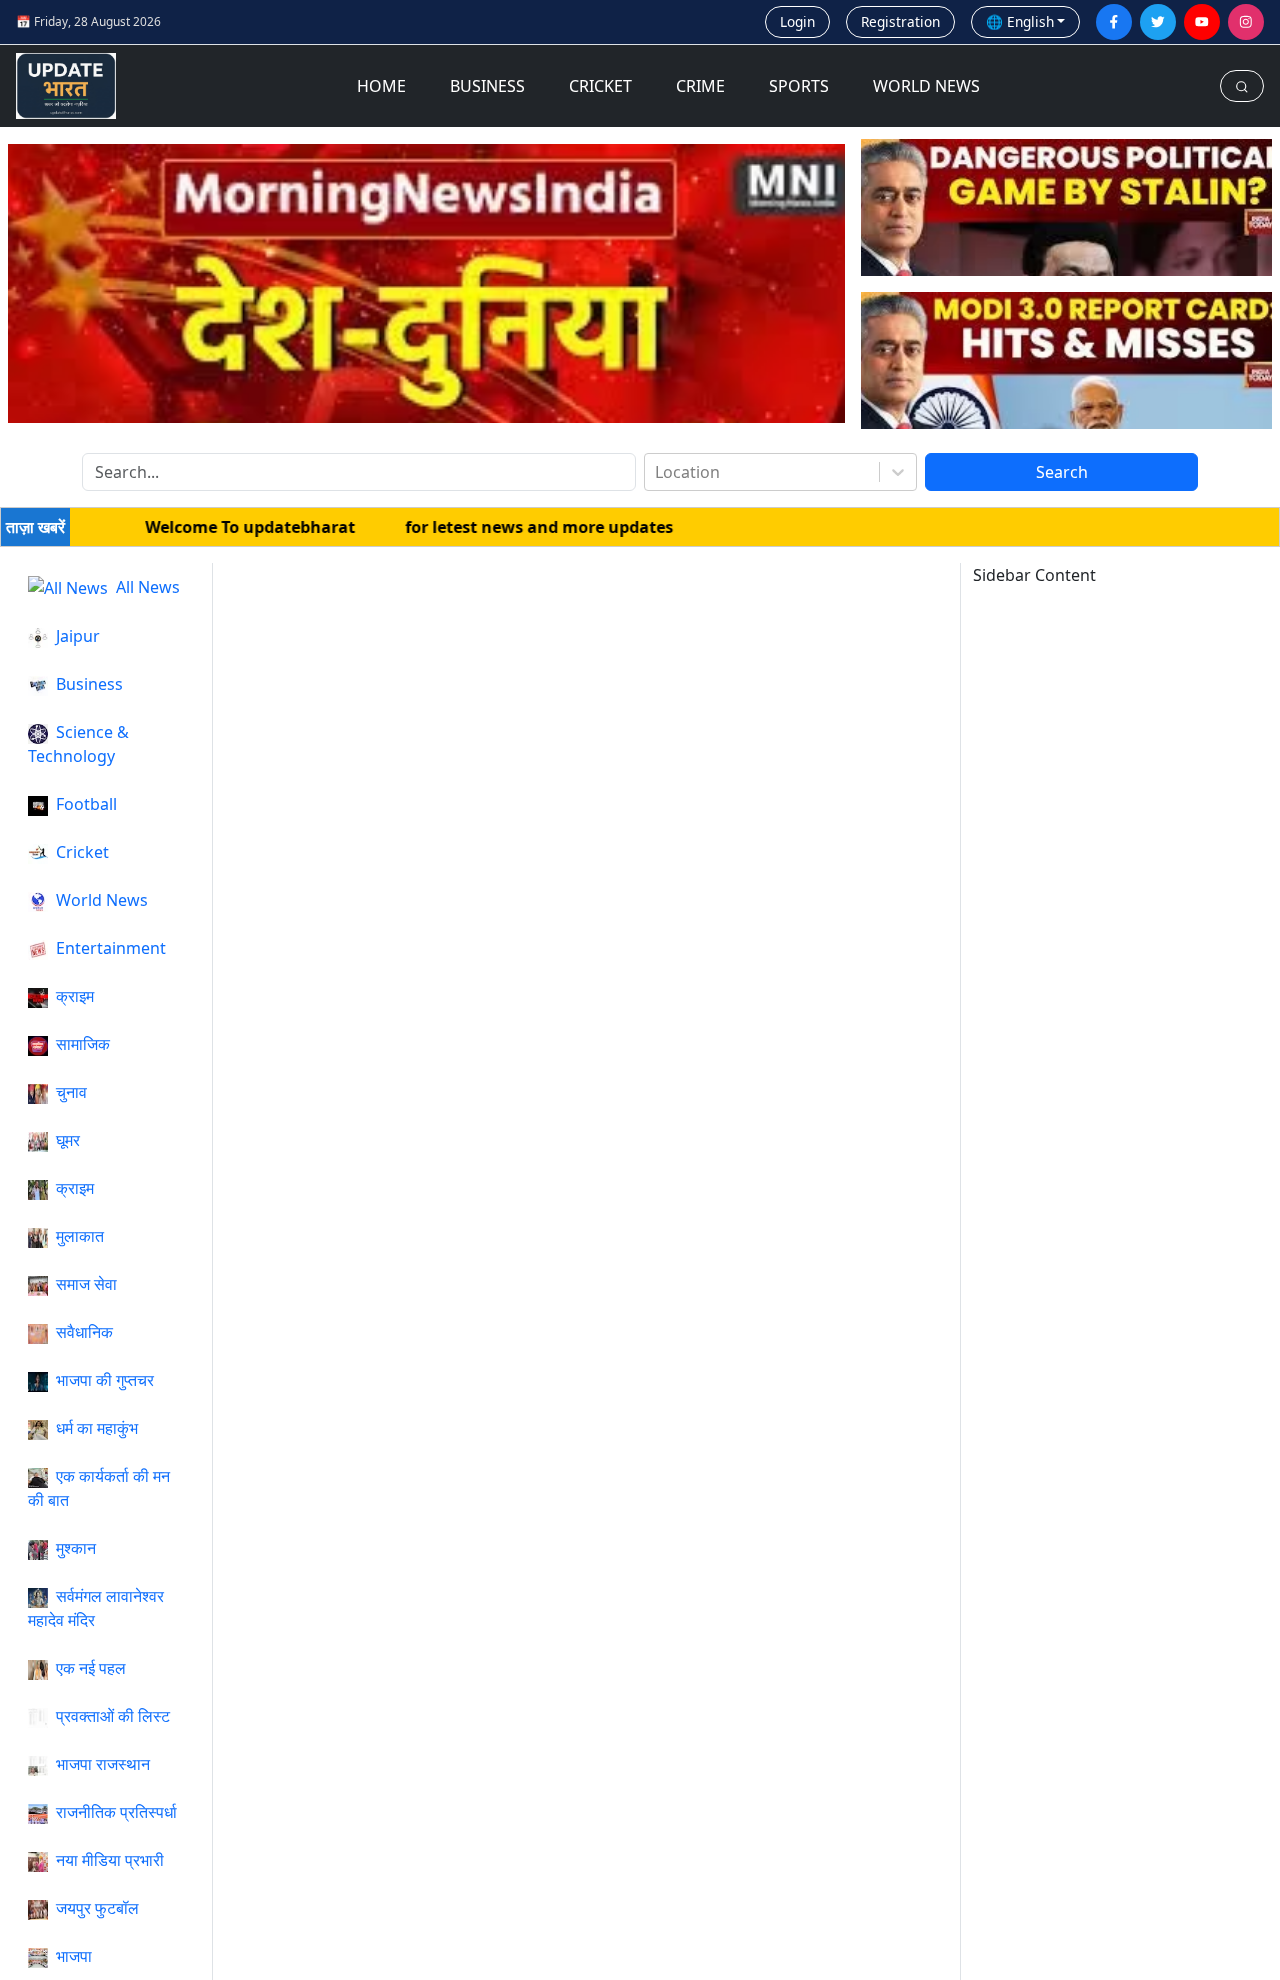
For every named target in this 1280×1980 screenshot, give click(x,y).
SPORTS (799, 86)
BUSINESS (487, 86)
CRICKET (600, 86)
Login (797, 21)
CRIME (700, 86)
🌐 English (1020, 21)
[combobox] (657, 472)
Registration (900, 21)
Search (1062, 472)
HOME (381, 86)
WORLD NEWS (926, 86)
